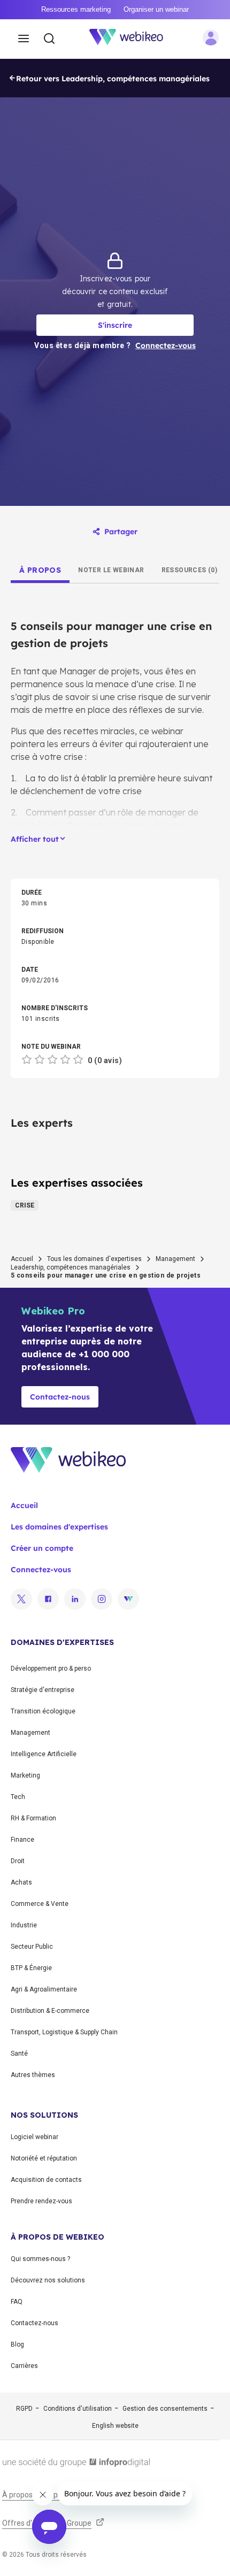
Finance (22, 1840)
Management (175, 1259)
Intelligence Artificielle (44, 1754)
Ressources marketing (76, 9)
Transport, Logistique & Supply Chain (64, 2032)
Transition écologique (43, 1711)
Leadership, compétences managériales (71, 1267)
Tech (18, 1797)
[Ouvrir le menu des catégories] (24, 39)
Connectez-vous (41, 1570)
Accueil (22, 1259)
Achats (21, 1882)
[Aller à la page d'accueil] (132, 39)
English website (115, 2426)
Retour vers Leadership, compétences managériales (113, 79)
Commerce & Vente (40, 1904)
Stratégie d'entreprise (43, 1690)
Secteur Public (32, 1947)
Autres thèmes (33, 2075)
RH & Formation (33, 1818)
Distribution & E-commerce (50, 2011)
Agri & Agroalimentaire (44, 1989)
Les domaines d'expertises (59, 1527)
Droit (18, 1861)
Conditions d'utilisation (78, 2409)
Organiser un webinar (156, 9)
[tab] (40, 570)
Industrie (24, 1925)
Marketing (25, 1775)
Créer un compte (42, 1548)
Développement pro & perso (51, 1668)
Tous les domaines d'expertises (94, 1259)
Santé (19, 2054)
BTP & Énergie (31, 1968)
